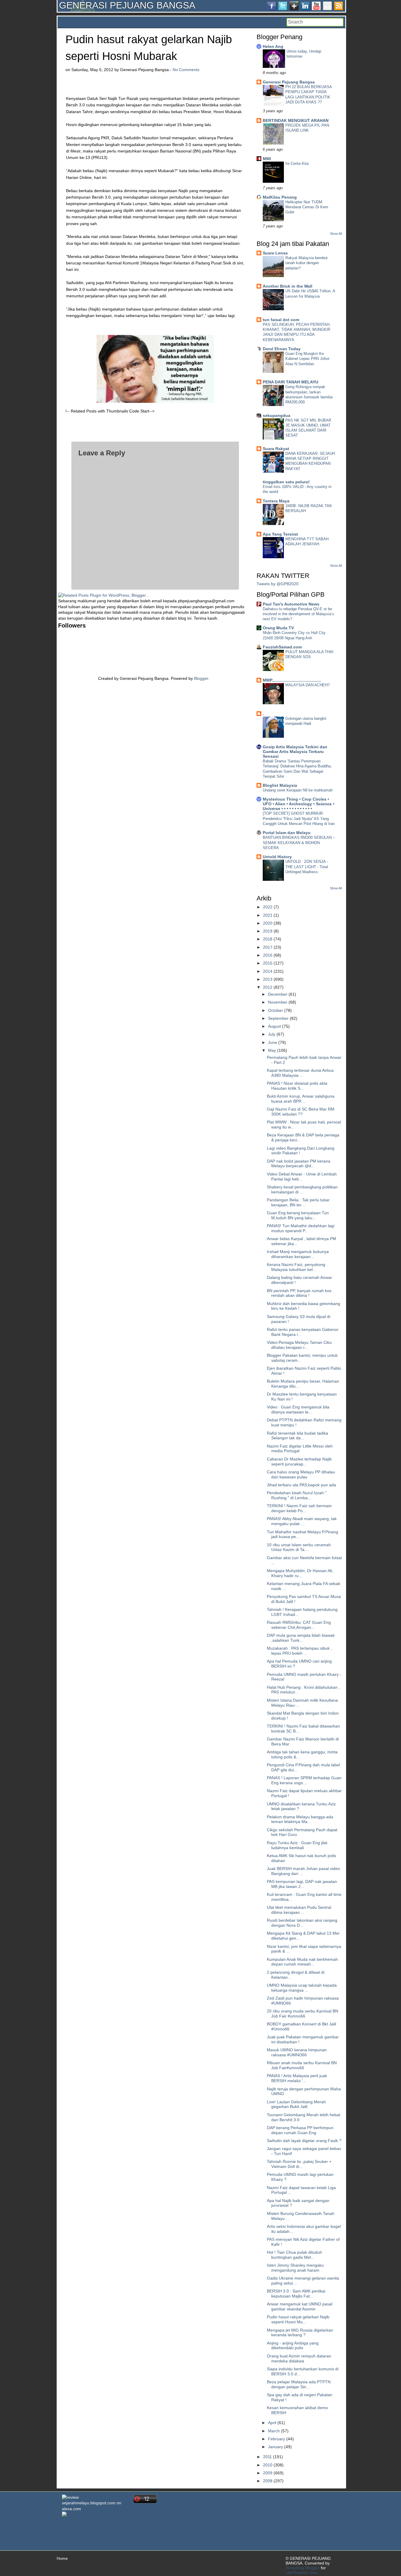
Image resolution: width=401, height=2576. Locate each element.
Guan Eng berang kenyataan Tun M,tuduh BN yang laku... (298, 1215)
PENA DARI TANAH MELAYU (290, 382)
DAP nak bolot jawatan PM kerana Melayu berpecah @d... (299, 1164)
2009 (268, 2473)
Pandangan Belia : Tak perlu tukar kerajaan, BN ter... (298, 1202)
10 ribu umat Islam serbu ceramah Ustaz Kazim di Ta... (299, 1547)
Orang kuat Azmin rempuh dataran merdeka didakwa (299, 2358)
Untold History (277, 857)
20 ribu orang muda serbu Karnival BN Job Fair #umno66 (303, 2014)
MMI (267, 159)
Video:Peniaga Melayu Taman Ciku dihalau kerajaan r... (299, 1345)
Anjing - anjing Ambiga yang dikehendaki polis (293, 2346)
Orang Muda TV (278, 628)
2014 (268, 971)
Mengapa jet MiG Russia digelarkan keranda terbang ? (300, 2333)
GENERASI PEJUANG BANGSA (127, 5)
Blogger (201, 678)
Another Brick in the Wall (288, 286)
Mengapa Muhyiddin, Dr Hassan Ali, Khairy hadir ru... (300, 1573)
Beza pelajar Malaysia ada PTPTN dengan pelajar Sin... (299, 2384)
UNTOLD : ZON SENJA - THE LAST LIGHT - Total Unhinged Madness (307, 867)
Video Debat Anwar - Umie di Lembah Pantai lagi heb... (302, 1177)
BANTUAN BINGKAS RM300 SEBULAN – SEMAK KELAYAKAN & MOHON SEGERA (299, 843)
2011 (267, 2457)
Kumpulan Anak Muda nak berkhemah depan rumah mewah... (302, 1962)
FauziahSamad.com (282, 647)
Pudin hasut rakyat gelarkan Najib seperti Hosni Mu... (298, 2319)
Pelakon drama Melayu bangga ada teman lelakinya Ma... (300, 1819)
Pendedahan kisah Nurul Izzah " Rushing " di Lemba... (297, 1495)
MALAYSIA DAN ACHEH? (308, 685)
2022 (268, 907)
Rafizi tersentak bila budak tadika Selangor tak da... (298, 1436)
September (278, 1018)
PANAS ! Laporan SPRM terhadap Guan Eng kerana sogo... (304, 1780)
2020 (268, 923)
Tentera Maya (276, 501)
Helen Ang (273, 46)
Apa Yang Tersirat (280, 534)
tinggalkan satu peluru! (286, 482)
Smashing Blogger (303, 2568)
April (272, 2423)
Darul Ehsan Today (282, 349)
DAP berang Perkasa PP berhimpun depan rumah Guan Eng (300, 2130)
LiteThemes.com (301, 2572)
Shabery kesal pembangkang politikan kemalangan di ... (302, 1189)
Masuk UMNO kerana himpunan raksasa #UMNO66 (297, 2052)
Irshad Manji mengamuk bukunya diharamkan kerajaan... (298, 1254)
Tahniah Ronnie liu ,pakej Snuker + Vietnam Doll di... (299, 2164)
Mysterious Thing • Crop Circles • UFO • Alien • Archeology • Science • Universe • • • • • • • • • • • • (299, 804)
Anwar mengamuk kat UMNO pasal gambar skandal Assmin (300, 2306)
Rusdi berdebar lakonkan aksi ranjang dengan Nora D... (302, 1923)
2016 (268, 955)
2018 (268, 939)
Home (62, 2558)
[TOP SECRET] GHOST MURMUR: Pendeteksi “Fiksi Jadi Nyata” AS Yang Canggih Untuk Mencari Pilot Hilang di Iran (299, 819)
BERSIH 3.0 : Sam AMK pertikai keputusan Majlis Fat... (296, 2294)
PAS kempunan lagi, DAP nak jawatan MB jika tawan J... (302, 1884)
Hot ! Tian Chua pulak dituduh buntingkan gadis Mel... (294, 2255)
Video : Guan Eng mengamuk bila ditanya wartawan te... (298, 1409)
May (272, 1050)
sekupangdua (277, 415)
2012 (268, 987)
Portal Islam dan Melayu (287, 833)
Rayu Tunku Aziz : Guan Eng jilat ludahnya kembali (297, 1845)
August (274, 1026)
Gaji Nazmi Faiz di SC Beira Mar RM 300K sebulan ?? (301, 1112)
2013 (268, 979)
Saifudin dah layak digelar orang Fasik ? (304, 2141)
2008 (268, 2481)
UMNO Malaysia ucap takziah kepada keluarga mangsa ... (302, 1988)
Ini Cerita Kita (297, 163)
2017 (268, 947)
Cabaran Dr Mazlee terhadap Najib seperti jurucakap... (299, 1461)
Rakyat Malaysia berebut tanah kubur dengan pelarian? (306, 263)
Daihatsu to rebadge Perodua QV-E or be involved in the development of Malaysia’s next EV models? (298, 614)
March (274, 2431)
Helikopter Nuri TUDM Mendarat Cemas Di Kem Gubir (307, 207)
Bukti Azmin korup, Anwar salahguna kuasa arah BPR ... (301, 1099)
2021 (268, 915)
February (277, 2439)
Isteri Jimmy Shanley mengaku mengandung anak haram (295, 2268)
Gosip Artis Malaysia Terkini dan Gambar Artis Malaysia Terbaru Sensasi (295, 752)
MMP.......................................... (292, 680)
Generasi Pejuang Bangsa (289, 82)
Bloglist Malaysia (280, 785)
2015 (268, 963)
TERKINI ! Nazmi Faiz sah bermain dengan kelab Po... (299, 1508)
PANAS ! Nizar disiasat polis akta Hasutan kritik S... (297, 1086)
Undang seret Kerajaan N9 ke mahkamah (298, 790)
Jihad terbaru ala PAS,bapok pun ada (301, 1485)
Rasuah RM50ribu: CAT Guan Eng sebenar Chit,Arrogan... (299, 1625)
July (272, 1034)
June (273, 1042)
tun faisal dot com (281, 320)
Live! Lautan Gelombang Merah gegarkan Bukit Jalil (296, 2104)
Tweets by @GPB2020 (278, 584)
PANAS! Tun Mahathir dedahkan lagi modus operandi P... (301, 1228)
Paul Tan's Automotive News (291, 604)
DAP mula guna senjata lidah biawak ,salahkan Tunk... (301, 1638)
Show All (336, 234)
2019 (268, 931)
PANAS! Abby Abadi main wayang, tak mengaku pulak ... (302, 1521)
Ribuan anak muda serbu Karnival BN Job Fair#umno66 (302, 2065)
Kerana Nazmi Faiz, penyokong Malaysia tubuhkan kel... (296, 1267)
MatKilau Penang (280, 197)
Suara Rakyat (276, 449)
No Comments (186, 70)
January (276, 2447)
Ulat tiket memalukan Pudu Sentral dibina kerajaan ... (299, 1910)
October (276, 1010)
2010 (268, 2465)
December (278, 994)
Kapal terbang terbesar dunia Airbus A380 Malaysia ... (300, 1073)
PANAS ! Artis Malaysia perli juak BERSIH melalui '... (297, 2078)
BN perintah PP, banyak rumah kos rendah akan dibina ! (299, 1293)
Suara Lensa (275, 253)
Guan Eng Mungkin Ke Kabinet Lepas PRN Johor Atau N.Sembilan (307, 359)
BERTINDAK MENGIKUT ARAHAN (296, 120)
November (278, 1002)
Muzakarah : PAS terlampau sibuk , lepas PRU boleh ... (299, 1651)
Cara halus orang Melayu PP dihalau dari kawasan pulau (301, 1474)
